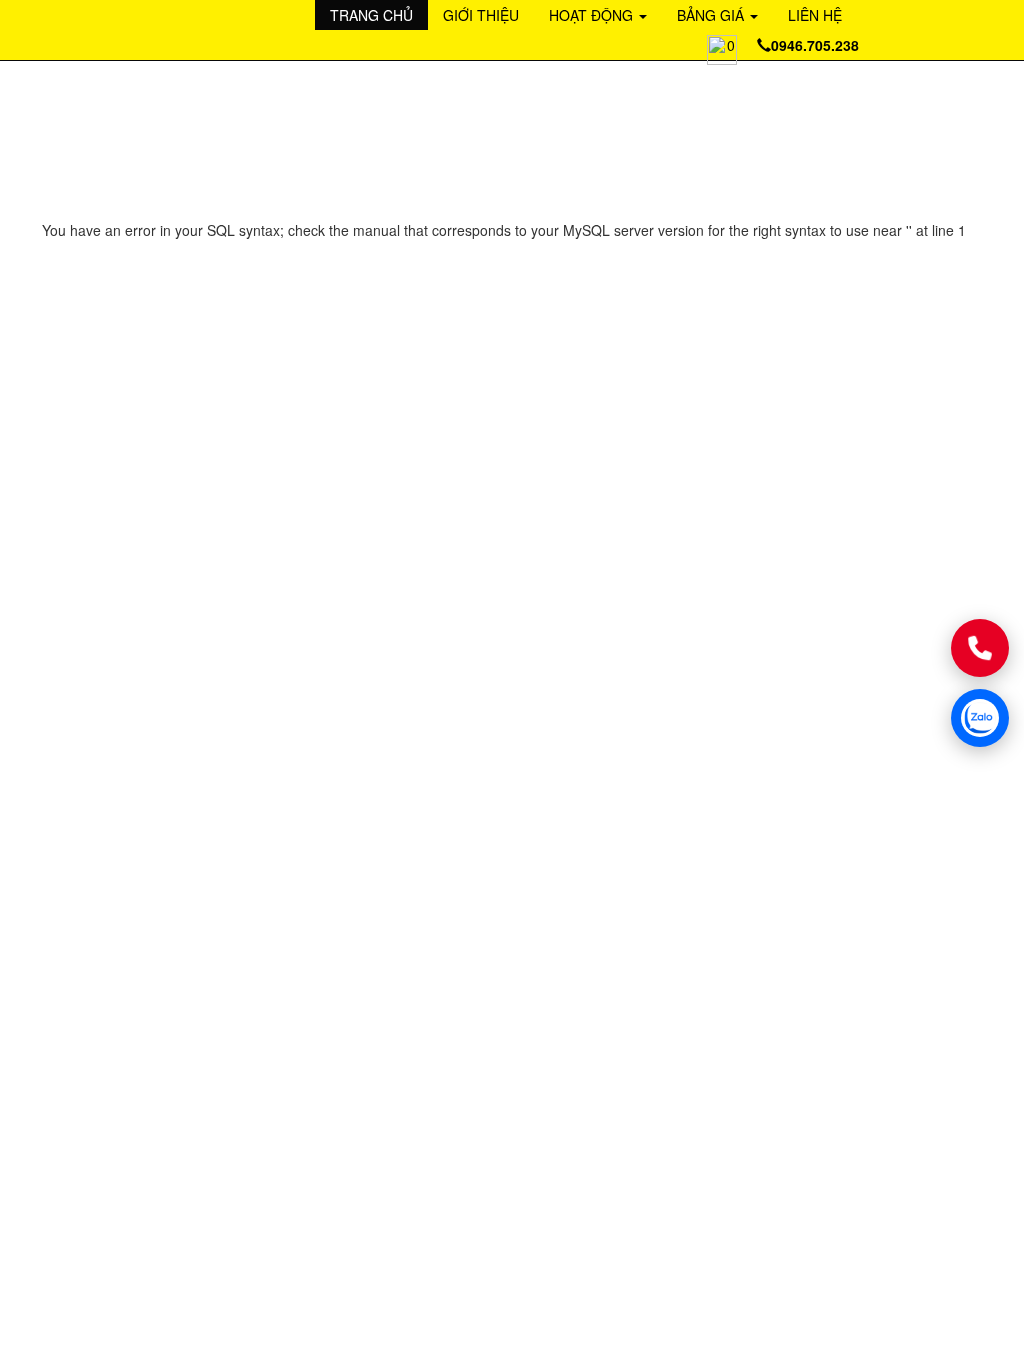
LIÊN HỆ (815, 15)
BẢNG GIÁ (712, 15)
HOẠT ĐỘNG (593, 15)
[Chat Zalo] (980, 718)
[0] (707, 42)
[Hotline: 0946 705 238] (980, 648)
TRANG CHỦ (371, 15)
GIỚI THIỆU (481, 15)
